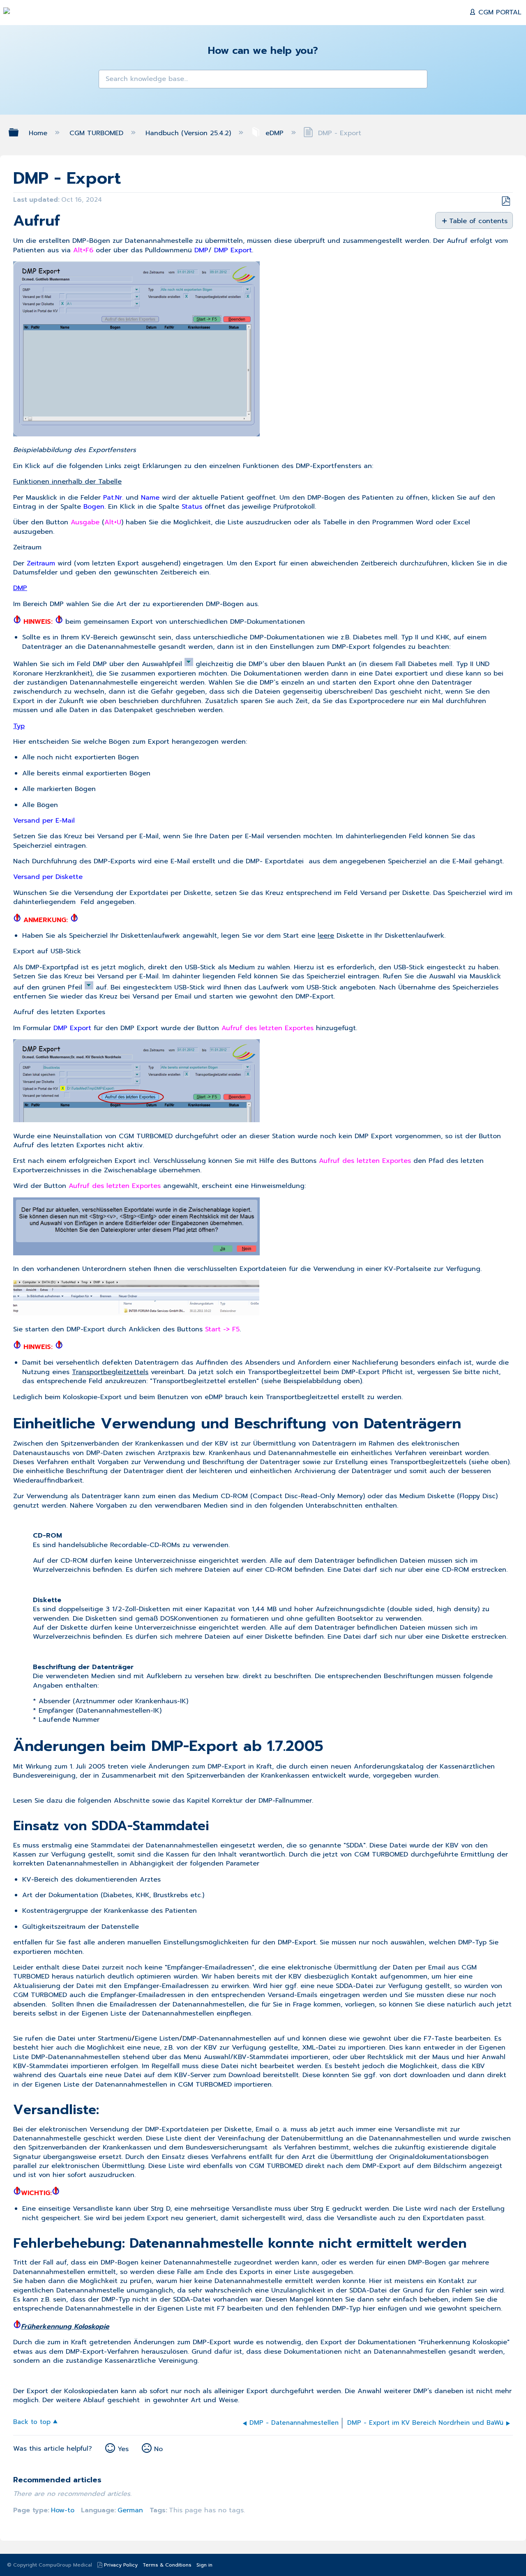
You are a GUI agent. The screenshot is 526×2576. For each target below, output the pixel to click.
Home (39, 133)
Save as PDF (506, 201)
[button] (110, 81)
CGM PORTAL (499, 12)
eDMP (275, 133)
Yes (123, 2449)
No (158, 2449)
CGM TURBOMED (98, 133)
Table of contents (478, 221)
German (130, 2510)
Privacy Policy (121, 2565)
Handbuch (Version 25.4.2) (189, 133)
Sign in (204, 2565)
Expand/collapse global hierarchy (19, 133)
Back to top (32, 2421)
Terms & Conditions (167, 2565)
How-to (63, 2510)
